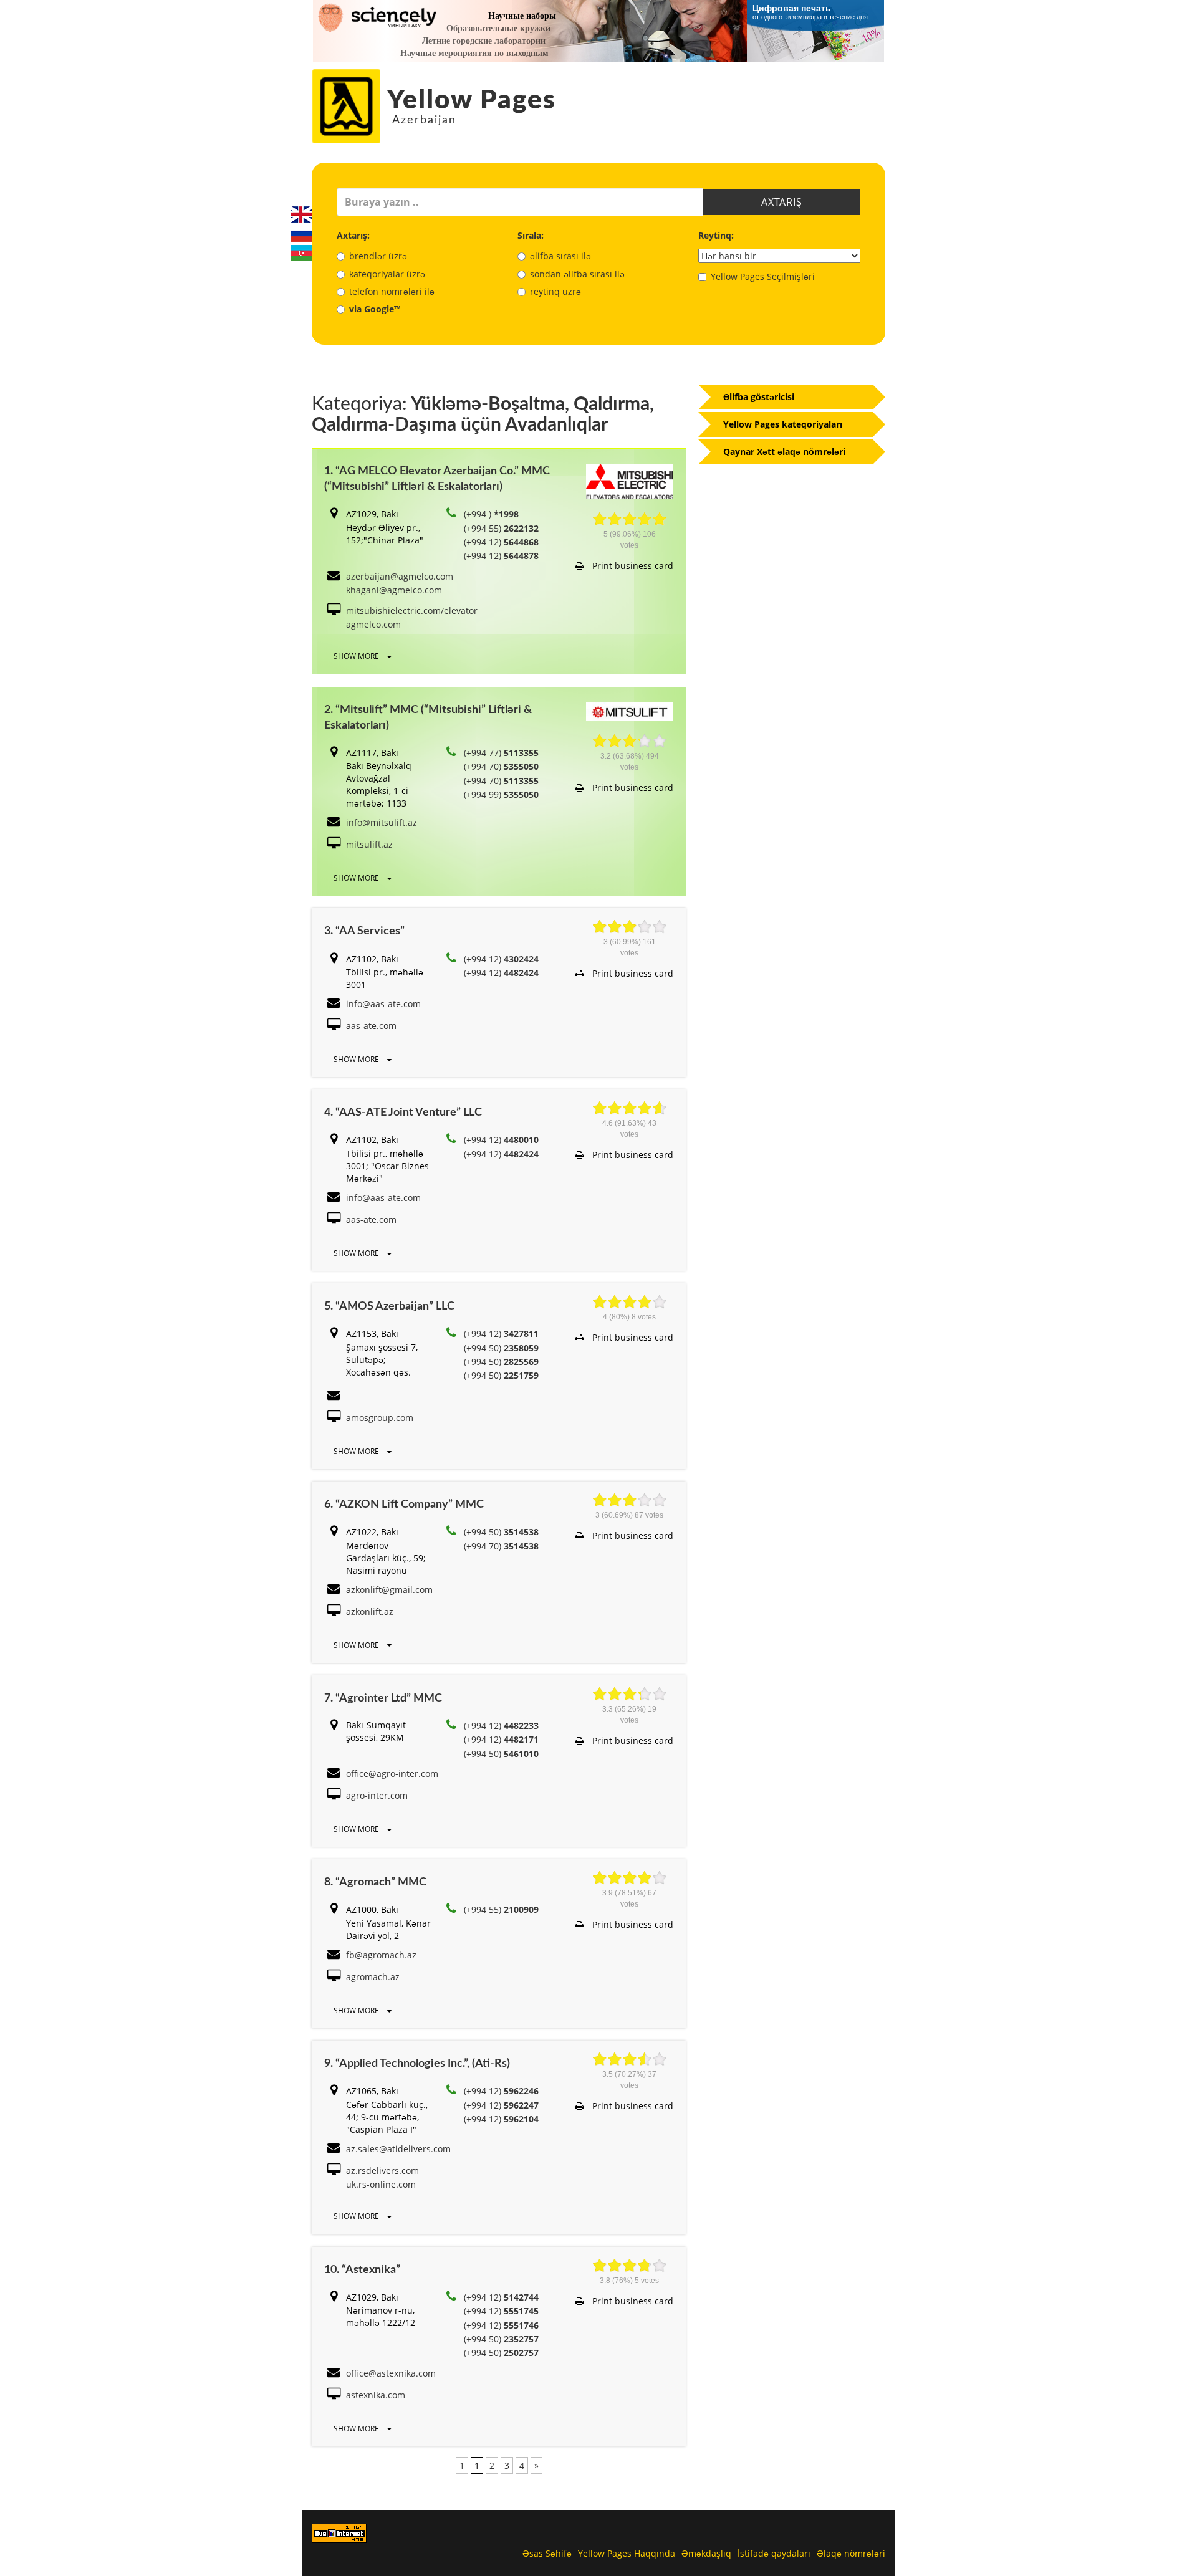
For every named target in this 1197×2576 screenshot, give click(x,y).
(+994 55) (501, 528)
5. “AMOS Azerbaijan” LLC (389, 1306)
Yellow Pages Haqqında (627, 2553)
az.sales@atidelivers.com (398, 2149)
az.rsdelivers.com (382, 2171)
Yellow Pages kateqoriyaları (783, 424)
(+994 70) (501, 766)
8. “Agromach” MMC (375, 1882)
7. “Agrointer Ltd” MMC (383, 1698)
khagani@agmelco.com (394, 590)
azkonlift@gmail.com (389, 1590)
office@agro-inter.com (392, 1774)
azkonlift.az (370, 1611)
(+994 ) (491, 514)
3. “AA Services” (364, 931)
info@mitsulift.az (382, 822)
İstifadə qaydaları (774, 2553)
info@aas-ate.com (383, 1004)
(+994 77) (501, 753)
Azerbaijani (301, 253)
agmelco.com (373, 624)
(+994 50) (501, 1348)
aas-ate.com (371, 1026)
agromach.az (373, 1977)
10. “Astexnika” (362, 2270)
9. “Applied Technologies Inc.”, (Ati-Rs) (417, 2064)
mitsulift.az (369, 844)
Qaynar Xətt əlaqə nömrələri (784, 452)
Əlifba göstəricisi (759, 397)
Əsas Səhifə (547, 2553)
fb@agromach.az (381, 1955)
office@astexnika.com (391, 2373)
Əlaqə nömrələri (851, 2553)
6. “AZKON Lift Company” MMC (404, 1505)
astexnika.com (376, 2395)
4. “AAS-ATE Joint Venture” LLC (403, 1113)
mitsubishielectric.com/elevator (412, 610)
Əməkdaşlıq (706, 2553)
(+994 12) (501, 542)
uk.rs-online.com (381, 2184)
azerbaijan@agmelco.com (400, 576)
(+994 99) (501, 794)
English (301, 214)
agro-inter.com (377, 1795)
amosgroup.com (380, 1418)
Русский (301, 234)
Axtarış (782, 202)
